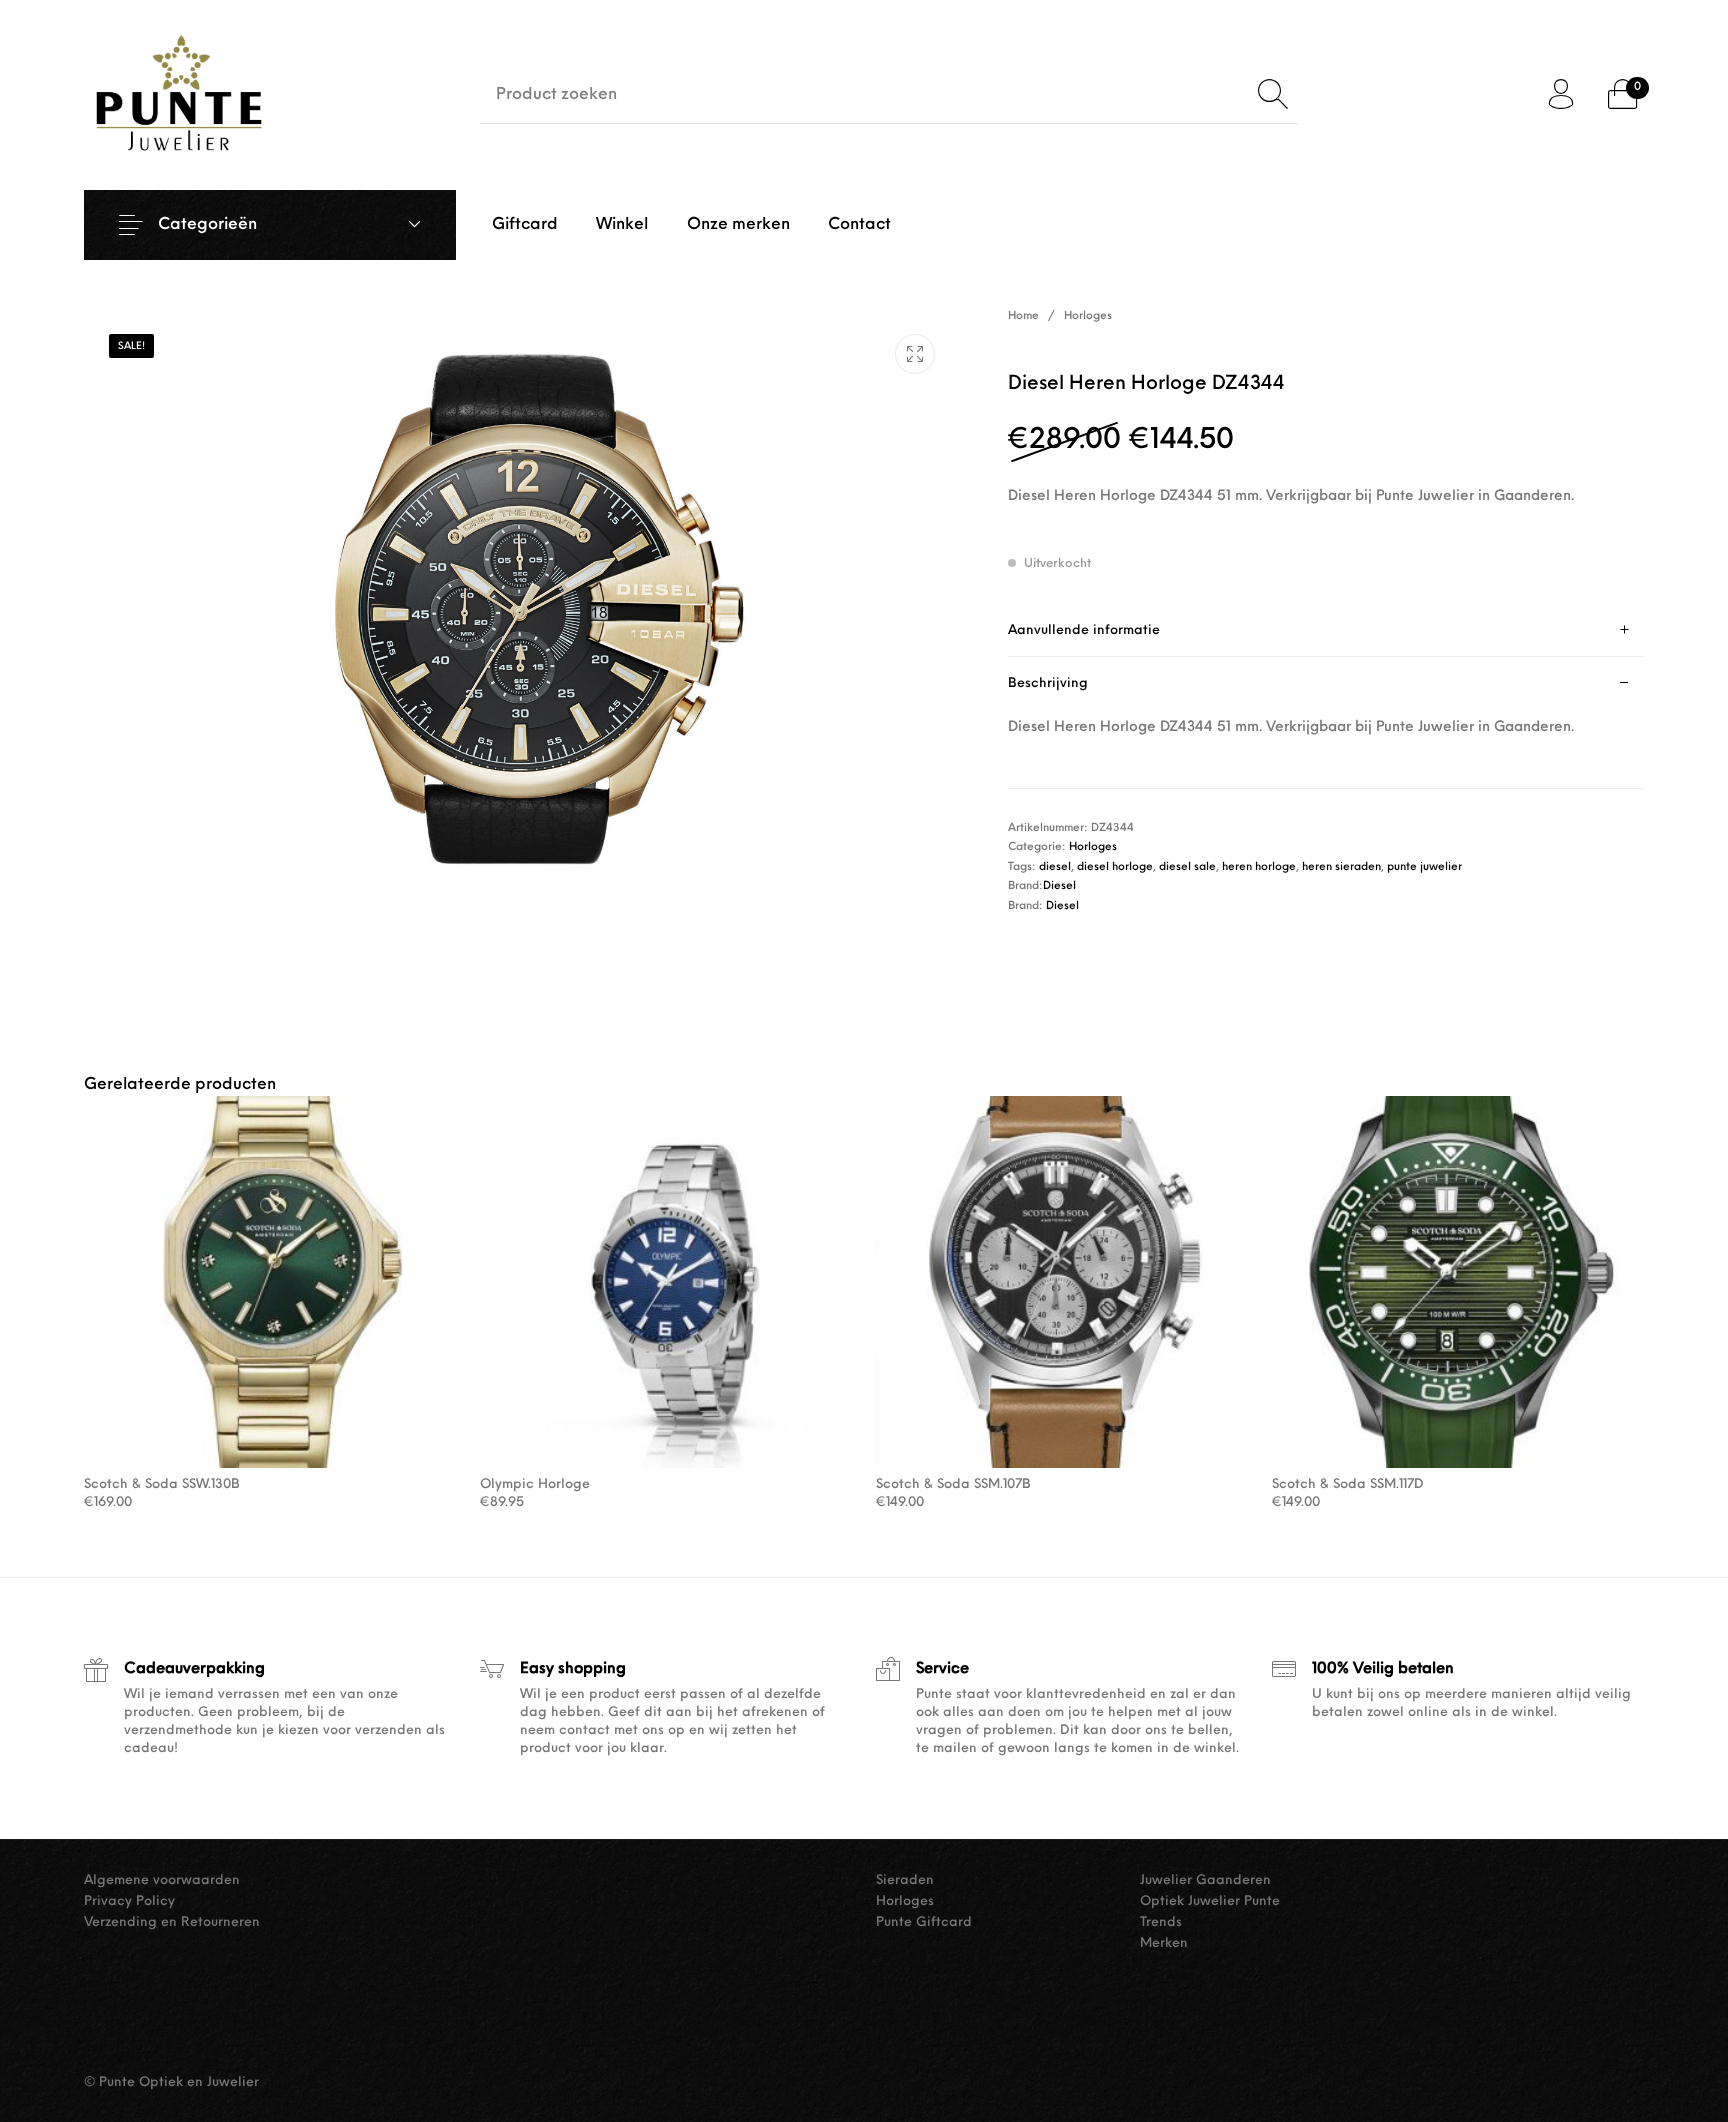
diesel (1055, 867)
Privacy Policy (129, 1901)
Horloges (1088, 316)
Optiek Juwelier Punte (1210, 1901)
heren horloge (1259, 867)
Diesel (1059, 886)
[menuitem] (525, 225)
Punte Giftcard (924, 1922)
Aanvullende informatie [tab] (1084, 630)
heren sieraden (1341, 867)
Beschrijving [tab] (1048, 683)
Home (1023, 316)
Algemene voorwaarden (162, 1880)
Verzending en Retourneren (172, 1922)
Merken (1164, 1943)
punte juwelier (1424, 867)
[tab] (1326, 630)
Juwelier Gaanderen (1205, 1880)
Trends (1161, 1922)
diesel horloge (1115, 867)
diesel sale (1187, 867)
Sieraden (905, 1880)
